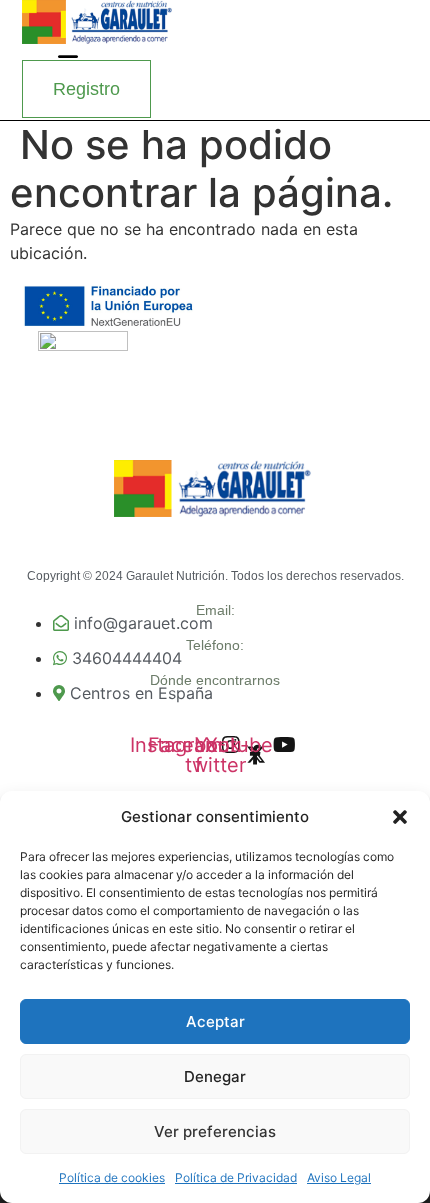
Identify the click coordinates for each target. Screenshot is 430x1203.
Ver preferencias (215, 1131)
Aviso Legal (339, 1177)
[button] (400, 817)
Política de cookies (112, 1177)
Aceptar (215, 1021)
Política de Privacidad (236, 1177)
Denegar (215, 1076)
